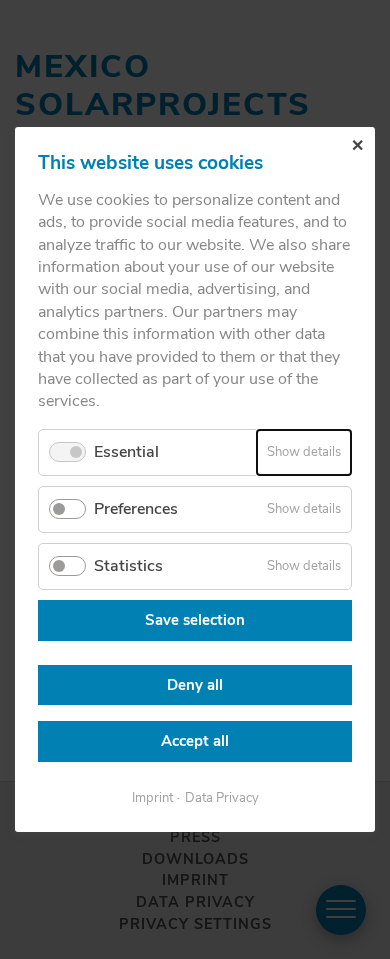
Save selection (195, 620)
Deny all (195, 685)
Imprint (152, 798)
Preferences (136, 509)
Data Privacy (222, 798)
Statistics (128, 566)
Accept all (195, 741)
